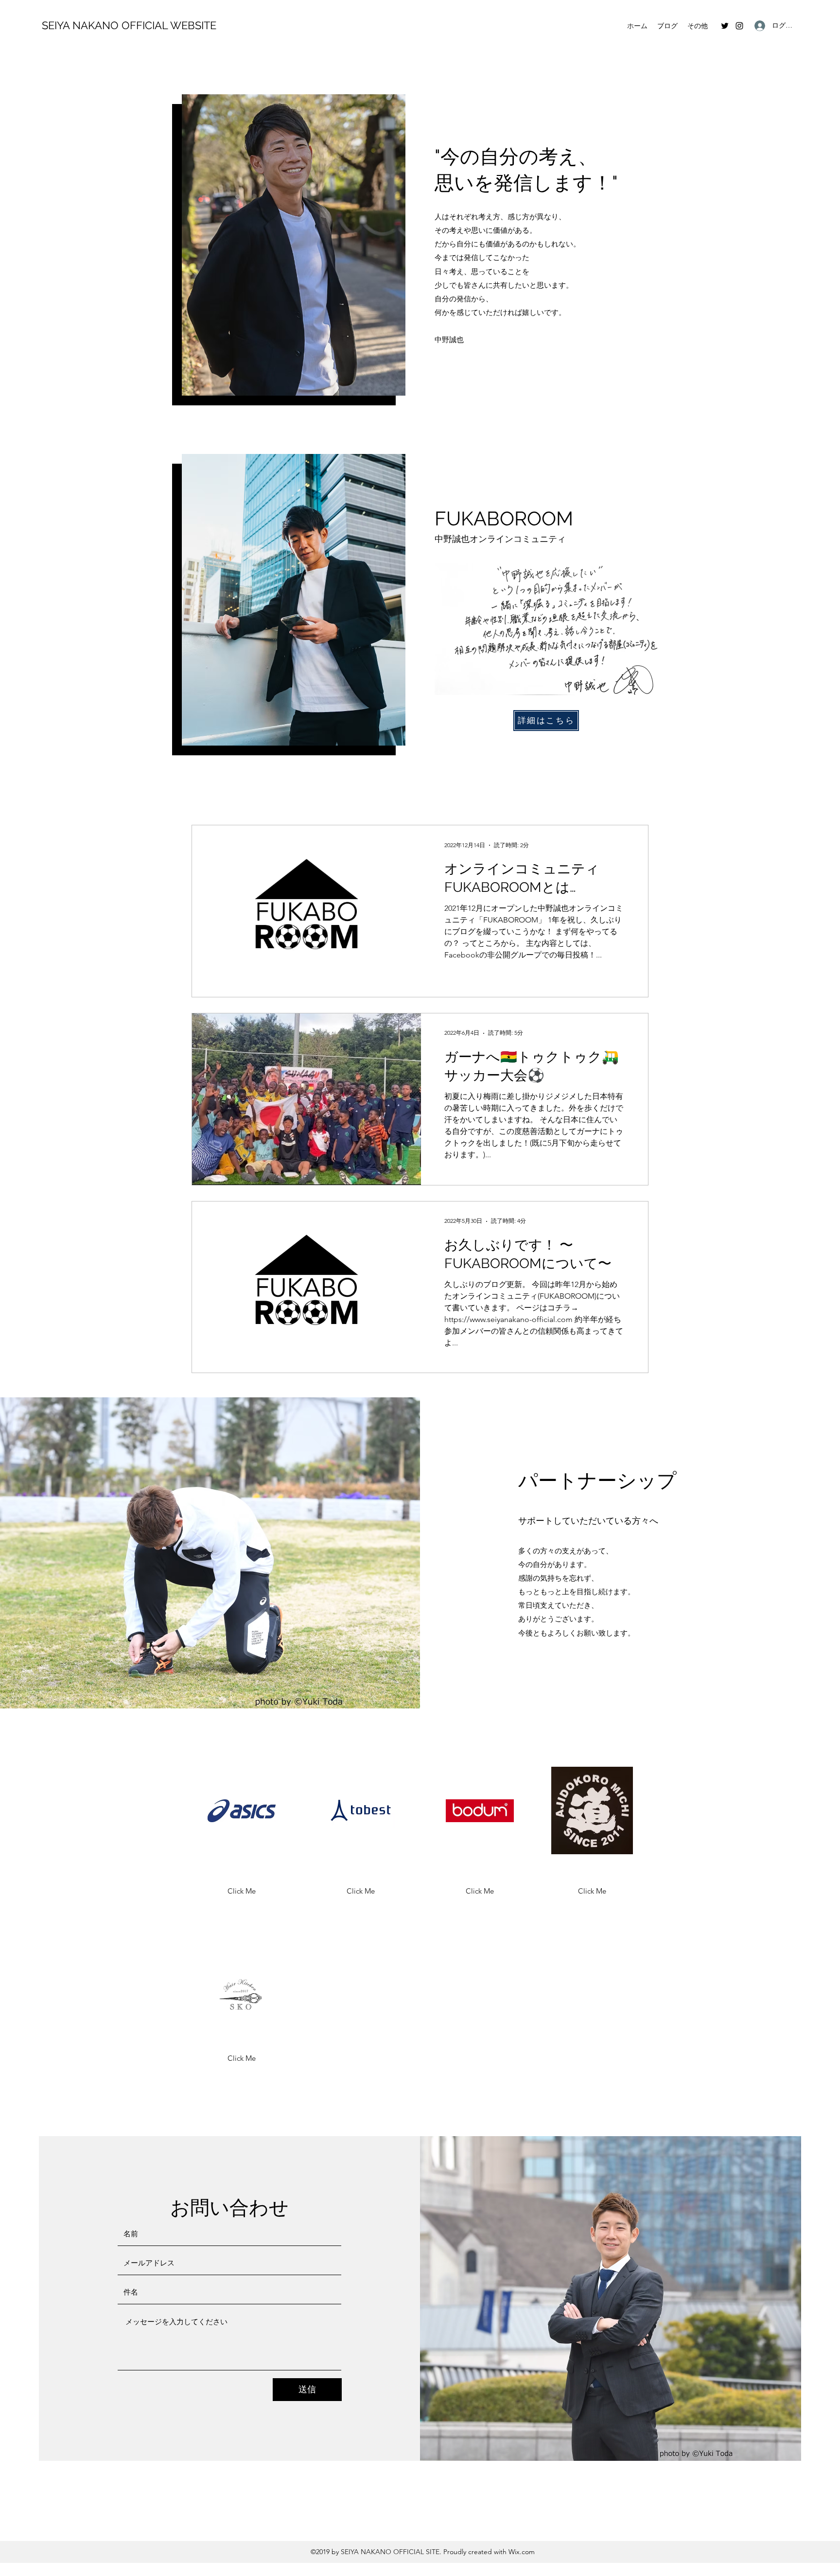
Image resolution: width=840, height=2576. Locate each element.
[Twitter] (725, 26)
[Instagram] (739, 26)
